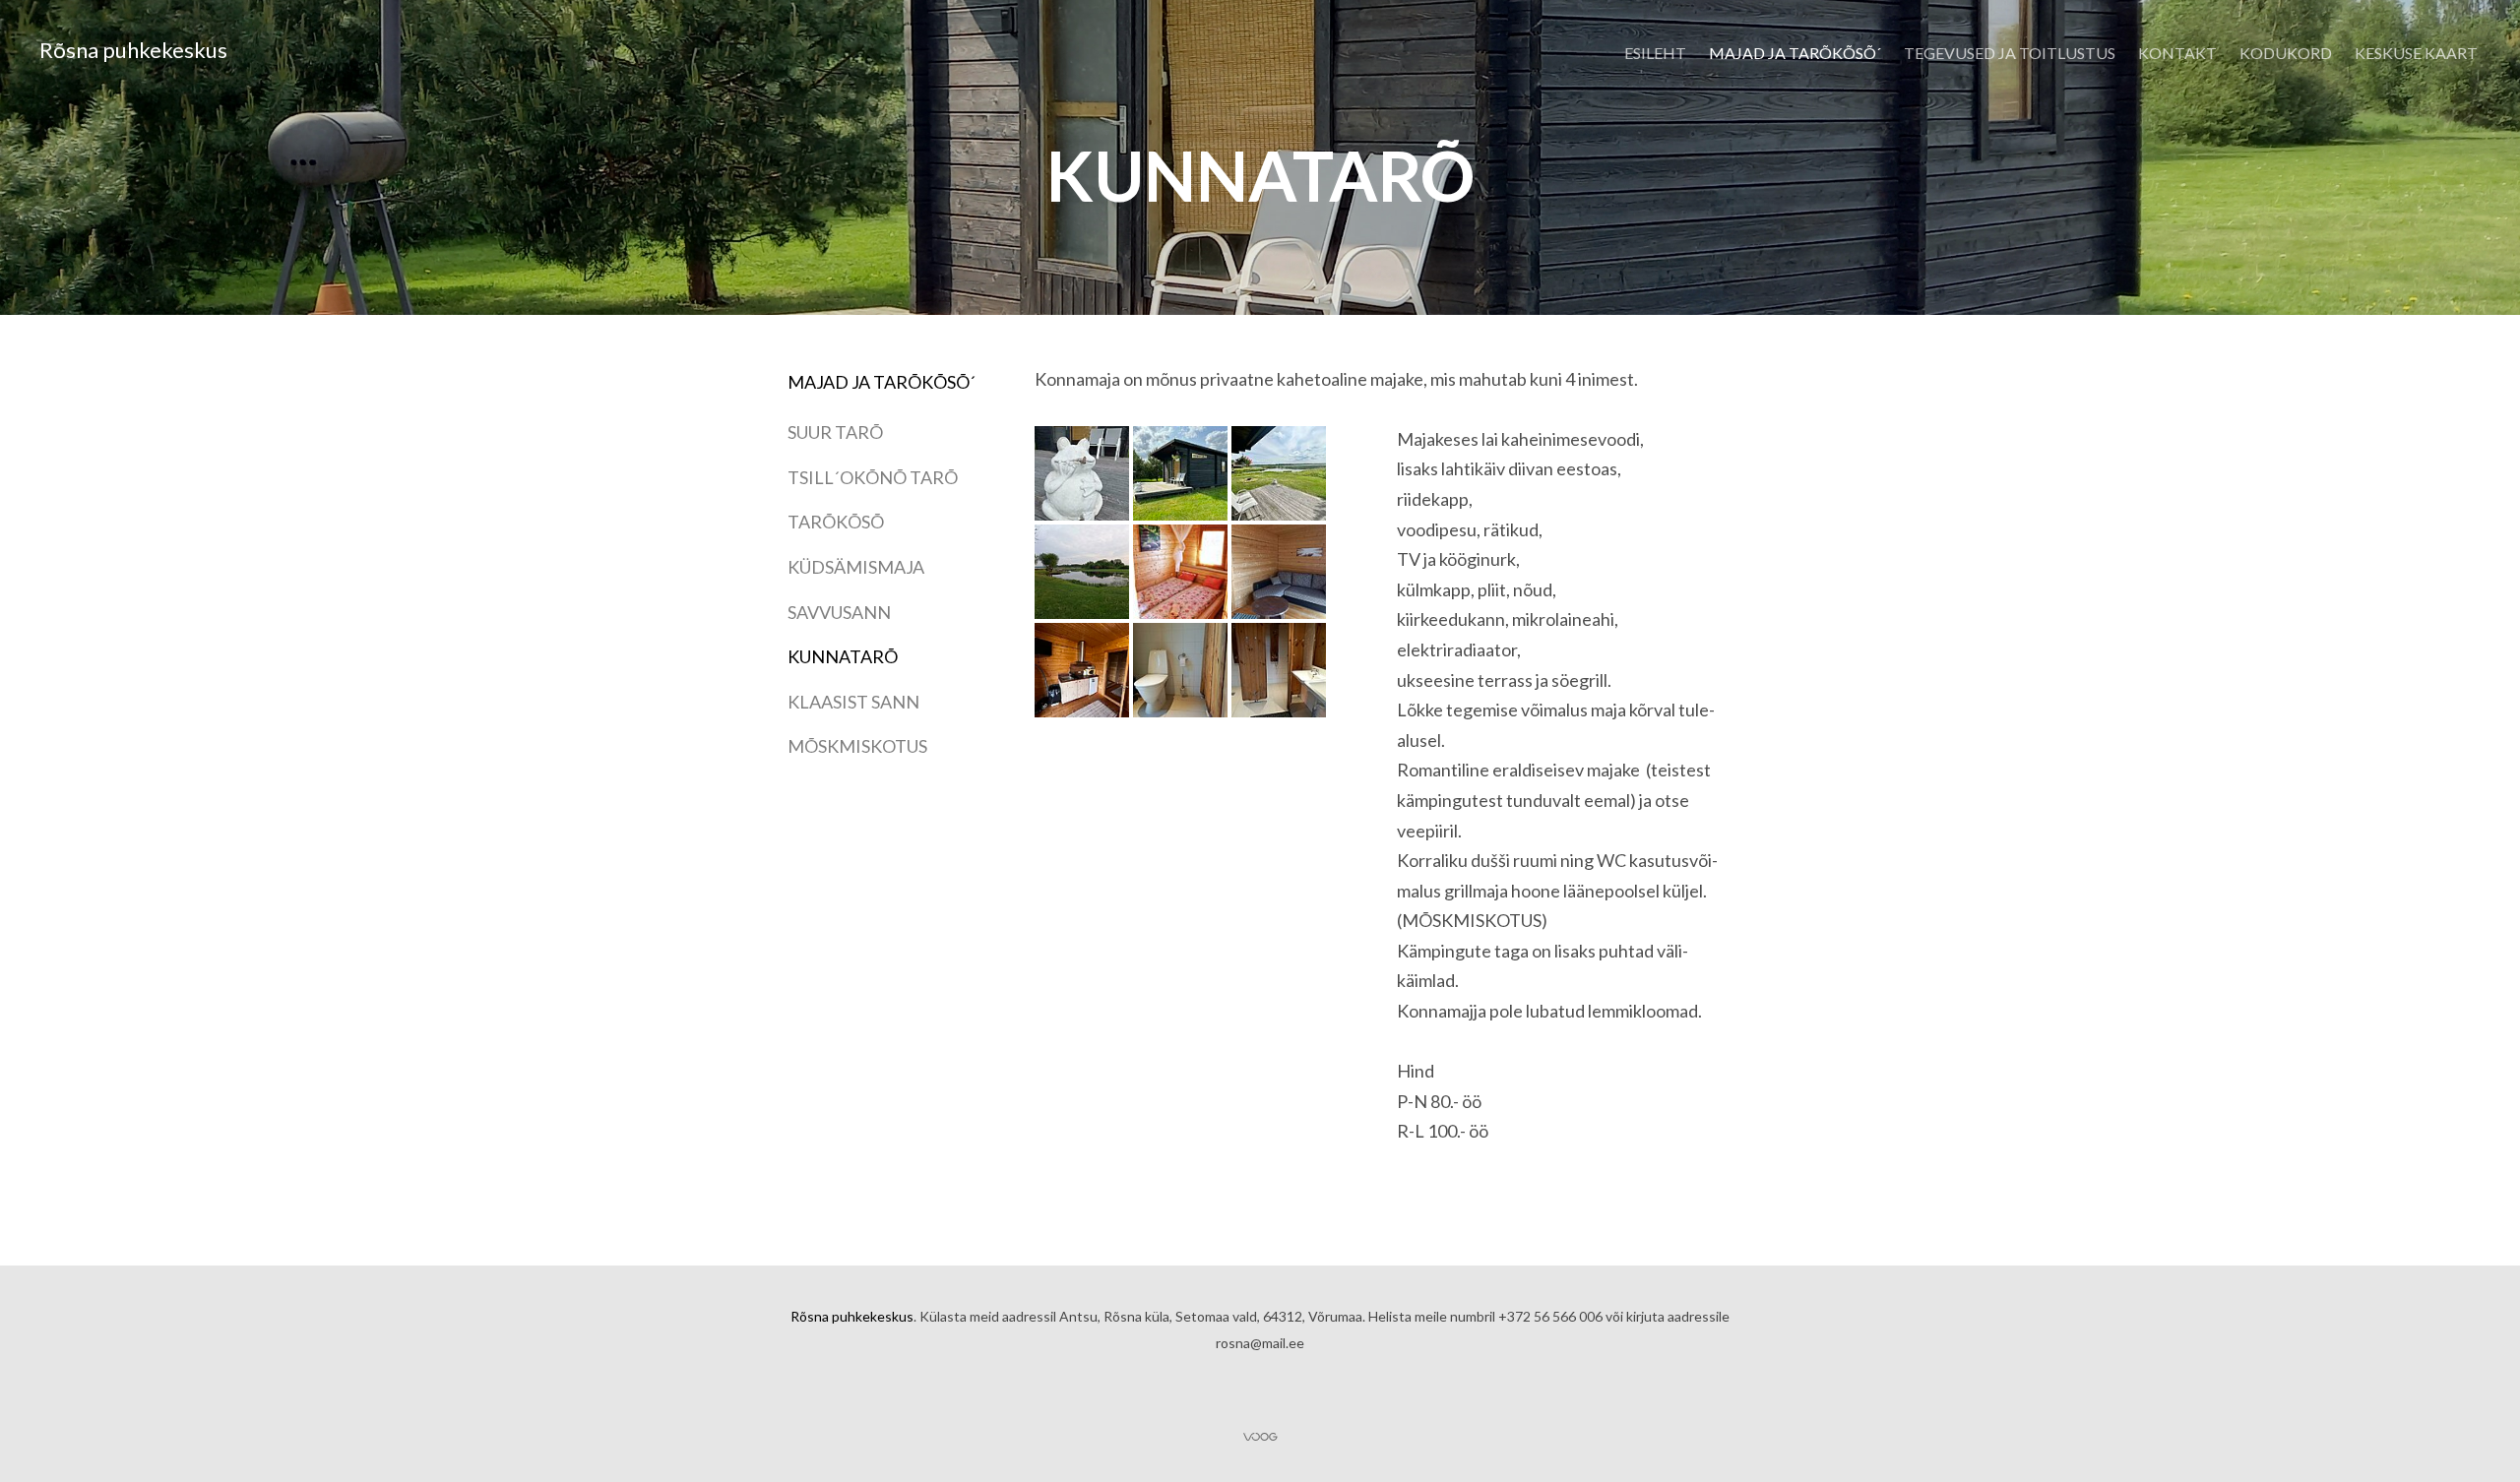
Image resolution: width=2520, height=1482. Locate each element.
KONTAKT (2177, 53)
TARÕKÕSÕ (836, 522)
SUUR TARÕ (835, 432)
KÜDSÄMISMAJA (856, 567)
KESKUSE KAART (2416, 53)
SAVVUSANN (839, 612)
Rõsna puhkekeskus (133, 50)
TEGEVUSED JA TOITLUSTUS (2010, 53)
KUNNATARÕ (843, 656)
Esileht (1655, 53)
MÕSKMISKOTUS (857, 746)
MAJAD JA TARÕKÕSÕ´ (1795, 53)
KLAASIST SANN (853, 702)
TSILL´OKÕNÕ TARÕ (873, 477)
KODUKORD (2286, 53)
